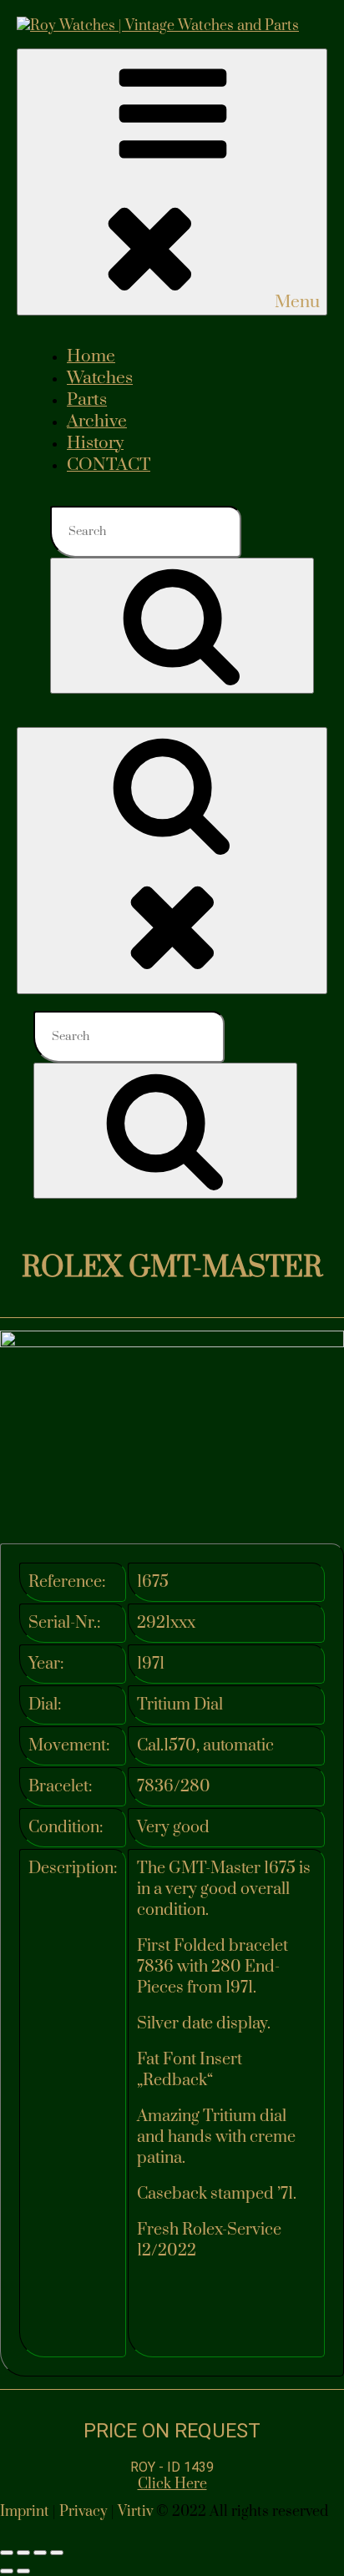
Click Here (172, 2484)
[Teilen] (40, 2553)
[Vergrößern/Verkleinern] (7, 2553)
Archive (97, 422)
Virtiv (135, 2512)
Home (91, 356)
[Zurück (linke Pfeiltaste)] (7, 2571)
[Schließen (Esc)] (57, 2553)
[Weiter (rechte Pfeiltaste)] (23, 2571)
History (95, 443)
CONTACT (109, 465)
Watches (100, 378)
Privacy (83, 2512)
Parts (87, 400)
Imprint (25, 2512)
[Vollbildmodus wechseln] (23, 2553)
